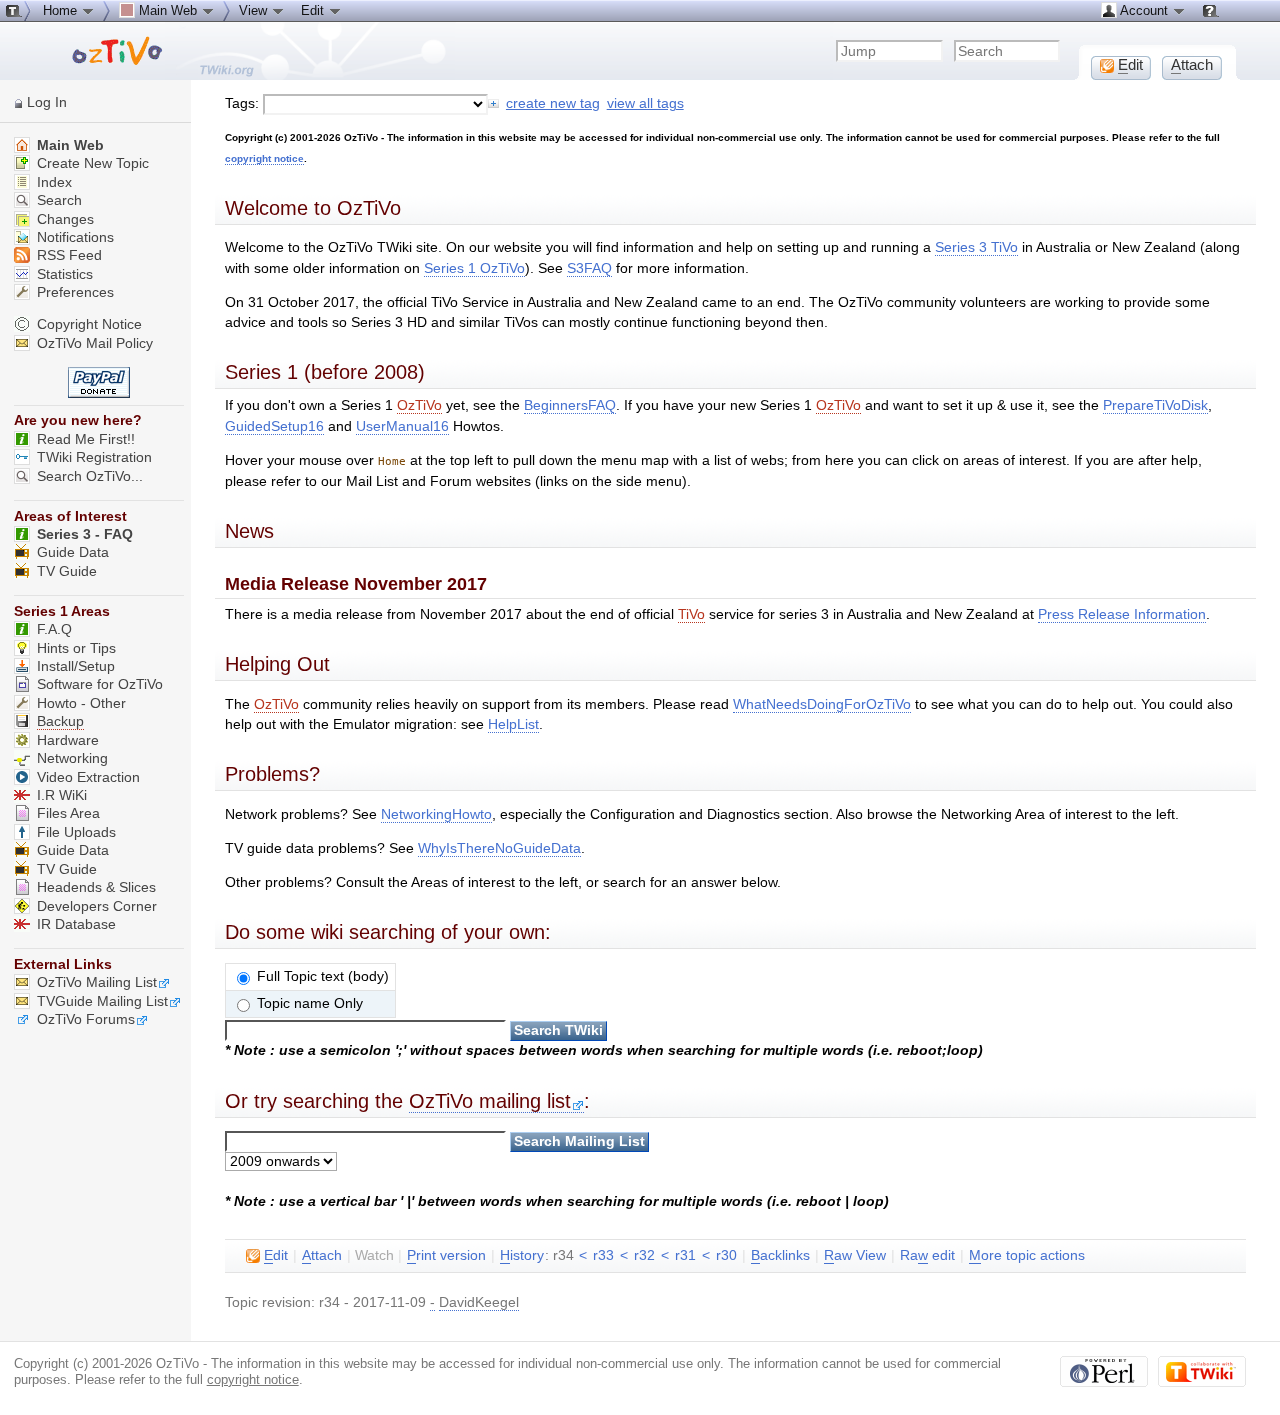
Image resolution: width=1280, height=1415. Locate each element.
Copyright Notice (89, 324)
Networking (72, 758)
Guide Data (73, 552)
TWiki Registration (94, 457)
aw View (855, 1255)
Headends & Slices (96, 887)
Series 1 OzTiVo (474, 268)
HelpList (513, 724)
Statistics (63, 274)
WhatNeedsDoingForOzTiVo (822, 704)
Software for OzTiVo (100, 684)
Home (62, 10)
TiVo (691, 614)
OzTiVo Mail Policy (95, 343)
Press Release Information (1122, 614)
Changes (63, 219)
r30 (726, 1255)
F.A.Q (54, 629)
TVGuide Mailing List (102, 1001)
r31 (685, 1255)
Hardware (68, 740)
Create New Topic (91, 163)
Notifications (73, 237)
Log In (47, 102)
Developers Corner (97, 906)
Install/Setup (76, 666)
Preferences (73, 292)
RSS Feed (67, 255)
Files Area (68, 813)
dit (276, 1255)
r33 (603, 1255)
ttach (322, 1255)
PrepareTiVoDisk (1155, 405)
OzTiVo (419, 405)
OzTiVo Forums (86, 1019)
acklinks (780, 1255)
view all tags (645, 103)
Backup (60, 721)
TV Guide (67, 571)
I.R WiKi (62, 795)
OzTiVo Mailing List (97, 982)
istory (522, 1255)
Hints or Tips (76, 648)
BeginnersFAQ (570, 405)
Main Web (68, 145)
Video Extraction (88, 777)
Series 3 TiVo (976, 247)
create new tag (553, 103)
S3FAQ (589, 268)
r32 (644, 1255)
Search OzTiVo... (90, 476)
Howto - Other (81, 703)
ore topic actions (1027, 1255)
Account (1144, 10)
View (255, 10)
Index (52, 182)
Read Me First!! (86, 439)
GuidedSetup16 (274, 426)
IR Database (76, 924)
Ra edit (927, 1255)
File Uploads (76, 832)
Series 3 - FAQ (85, 534)
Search (57, 200)
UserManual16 (402, 426)
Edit (314, 10)
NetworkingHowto (436, 814)
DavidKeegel (479, 1302)
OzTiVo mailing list (490, 1101)
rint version (446, 1255)
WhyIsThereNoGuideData (499, 848)
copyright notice (264, 158)
